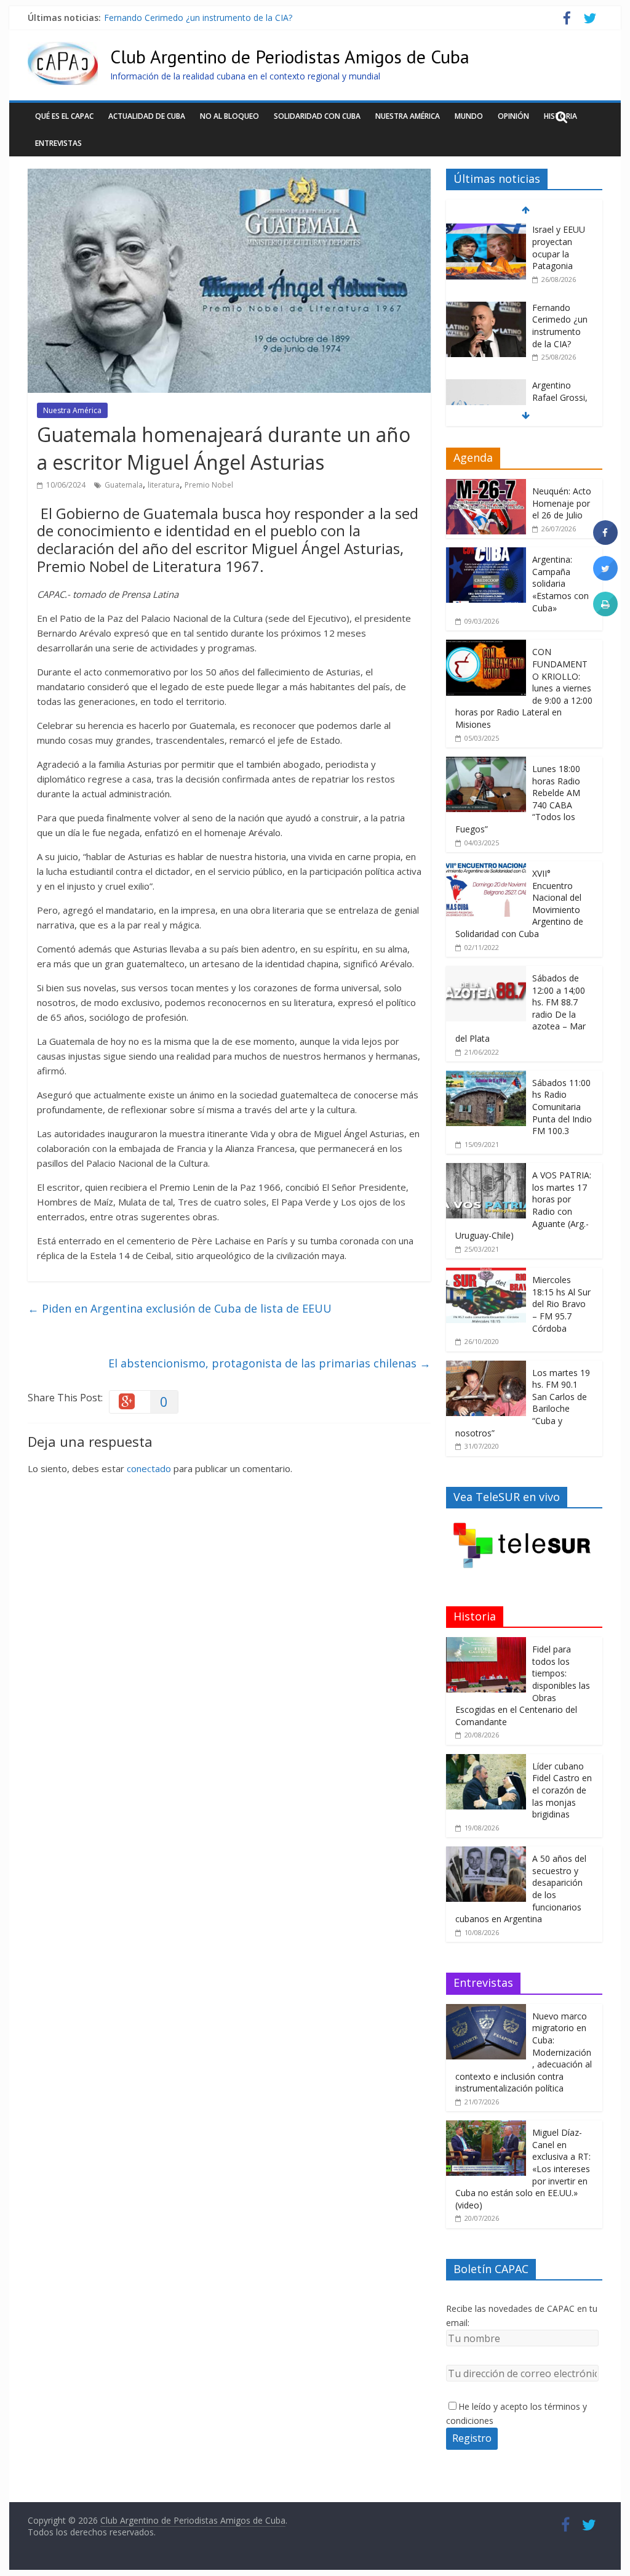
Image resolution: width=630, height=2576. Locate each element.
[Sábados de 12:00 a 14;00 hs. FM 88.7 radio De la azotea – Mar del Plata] (486, 972)
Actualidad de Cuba (147, 116)
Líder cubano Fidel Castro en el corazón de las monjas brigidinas (562, 1790)
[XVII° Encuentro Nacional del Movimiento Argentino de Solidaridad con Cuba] (486, 868)
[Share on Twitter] (605, 577)
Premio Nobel (209, 485)
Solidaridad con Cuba (317, 116)
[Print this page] (605, 613)
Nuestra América (408, 116)
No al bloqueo (229, 116)
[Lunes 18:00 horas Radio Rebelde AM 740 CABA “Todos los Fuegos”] (486, 763)
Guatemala (124, 485)
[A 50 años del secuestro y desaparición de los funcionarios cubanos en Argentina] (486, 1853)
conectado (149, 1468)
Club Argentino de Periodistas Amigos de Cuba (290, 56)
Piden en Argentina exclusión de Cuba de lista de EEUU (180, 1308)
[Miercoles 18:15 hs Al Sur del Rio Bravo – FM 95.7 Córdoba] (486, 1274)
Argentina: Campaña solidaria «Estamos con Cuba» (560, 583)
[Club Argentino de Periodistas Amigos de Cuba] (63, 49)
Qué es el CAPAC (64, 116)
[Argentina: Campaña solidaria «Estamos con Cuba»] (486, 554)
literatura (164, 485)
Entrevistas (58, 143)
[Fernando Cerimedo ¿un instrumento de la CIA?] (486, 308)
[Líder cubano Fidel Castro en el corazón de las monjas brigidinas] (486, 1761)
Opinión (513, 116)
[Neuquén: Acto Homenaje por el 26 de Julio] (486, 485)
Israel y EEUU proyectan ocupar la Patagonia (559, 248)
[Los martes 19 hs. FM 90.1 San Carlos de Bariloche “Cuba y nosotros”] (486, 1367)
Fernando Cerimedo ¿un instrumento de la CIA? (198, 18)
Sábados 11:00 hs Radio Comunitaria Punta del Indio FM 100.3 (562, 1107)
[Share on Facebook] (605, 541)
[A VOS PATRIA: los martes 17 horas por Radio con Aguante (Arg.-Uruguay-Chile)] (486, 1169)
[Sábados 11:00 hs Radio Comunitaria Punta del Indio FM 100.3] (486, 1077)
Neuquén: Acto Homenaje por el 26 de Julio (562, 503)
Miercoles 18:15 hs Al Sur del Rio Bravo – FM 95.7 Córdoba (561, 1304)
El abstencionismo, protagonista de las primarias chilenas (269, 1363)
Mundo (469, 116)
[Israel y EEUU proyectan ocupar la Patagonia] (486, 230)
